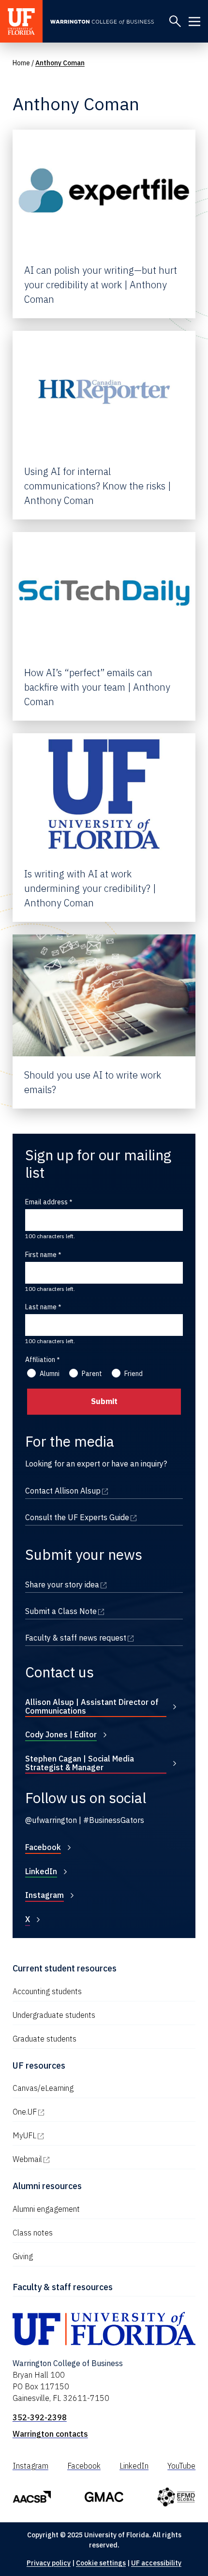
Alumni (50, 1374)
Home (21, 63)
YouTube (181, 2466)
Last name (41, 1307)
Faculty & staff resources (63, 2287)
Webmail (69, 2159)
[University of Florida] (21, 21)
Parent (92, 1374)
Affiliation (40, 1360)
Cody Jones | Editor (61, 1734)
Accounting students (47, 1991)
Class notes (33, 2233)
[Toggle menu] (194, 21)
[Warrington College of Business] (106, 22)
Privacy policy (49, 2563)
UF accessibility (156, 2563)
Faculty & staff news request (104, 1638)
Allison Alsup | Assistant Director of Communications (92, 1706)
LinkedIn (41, 1871)
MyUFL (66, 2135)
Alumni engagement (46, 2209)
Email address (46, 1202)
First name (41, 1255)
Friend (134, 1374)
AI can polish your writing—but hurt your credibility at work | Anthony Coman (101, 285)
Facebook (43, 1847)
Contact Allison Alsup (104, 1491)
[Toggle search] (175, 21)
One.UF (66, 2112)
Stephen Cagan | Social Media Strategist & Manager (80, 1763)
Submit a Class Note (104, 1611)
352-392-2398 (40, 2417)
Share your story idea (104, 1584)
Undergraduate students (54, 2015)
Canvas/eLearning (43, 2088)
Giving (23, 2256)
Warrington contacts (50, 2434)
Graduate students (45, 2039)
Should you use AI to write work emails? (93, 1082)
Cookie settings (101, 2563)
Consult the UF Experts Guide (104, 1517)
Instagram (45, 1895)
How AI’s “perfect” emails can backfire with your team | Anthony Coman (97, 687)
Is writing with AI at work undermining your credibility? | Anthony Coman (90, 888)
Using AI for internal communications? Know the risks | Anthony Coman (97, 486)
